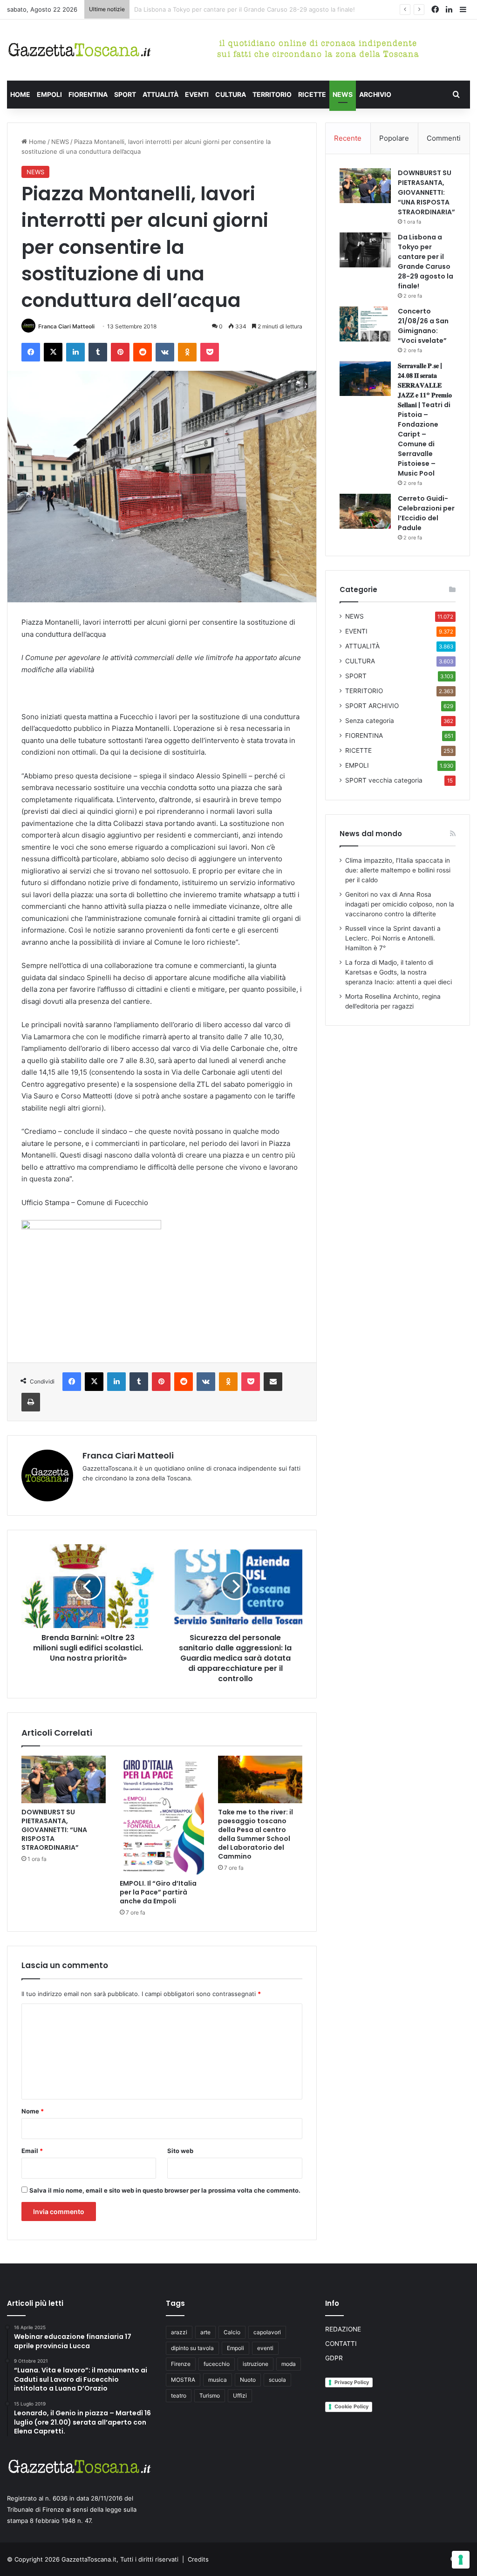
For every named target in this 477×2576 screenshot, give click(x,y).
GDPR (334, 2358)
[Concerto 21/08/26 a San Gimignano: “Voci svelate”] (365, 324)
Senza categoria (370, 721)
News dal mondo (371, 834)
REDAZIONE (343, 2329)
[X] (53, 352)
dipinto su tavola (192, 2348)
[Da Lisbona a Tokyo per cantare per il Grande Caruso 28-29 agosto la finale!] (365, 250)
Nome (33, 2111)
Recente (348, 138)
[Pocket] (210, 352)
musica (218, 2380)
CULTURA (231, 94)
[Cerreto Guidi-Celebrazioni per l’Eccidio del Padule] (365, 511)
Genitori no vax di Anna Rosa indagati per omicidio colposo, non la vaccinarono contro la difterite (400, 904)
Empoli (235, 2348)
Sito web (180, 2151)
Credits (198, 2559)
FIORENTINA (88, 94)
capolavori (267, 2332)
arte (205, 2332)
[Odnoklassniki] (187, 352)
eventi (265, 2348)
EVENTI (197, 94)
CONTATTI (341, 2344)
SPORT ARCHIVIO (372, 706)
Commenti (444, 138)
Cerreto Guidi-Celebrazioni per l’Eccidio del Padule (426, 513)
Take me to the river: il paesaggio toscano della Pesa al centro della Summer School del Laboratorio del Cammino (256, 1834)
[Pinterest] (120, 352)
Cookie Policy (351, 2406)
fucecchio (217, 2364)
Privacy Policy (352, 2382)
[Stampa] (31, 1402)
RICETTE (312, 94)
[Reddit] (143, 352)
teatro (179, 2395)
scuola (277, 2380)
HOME (20, 94)
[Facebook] (31, 352)
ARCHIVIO (375, 94)
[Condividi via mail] (273, 1382)
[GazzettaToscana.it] (79, 50)
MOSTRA (183, 2380)
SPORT (125, 94)
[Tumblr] (98, 352)
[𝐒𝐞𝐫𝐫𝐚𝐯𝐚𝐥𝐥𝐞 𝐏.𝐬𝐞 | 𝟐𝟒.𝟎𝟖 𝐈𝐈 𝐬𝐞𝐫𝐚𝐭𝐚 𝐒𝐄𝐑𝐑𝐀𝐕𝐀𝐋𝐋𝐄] (365, 378)
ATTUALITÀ (160, 94)
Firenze (181, 2364)
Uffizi (240, 2395)
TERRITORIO (272, 94)
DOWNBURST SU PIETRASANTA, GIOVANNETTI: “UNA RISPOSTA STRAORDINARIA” (54, 1830)
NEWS (343, 94)
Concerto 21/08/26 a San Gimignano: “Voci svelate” (208, 9)
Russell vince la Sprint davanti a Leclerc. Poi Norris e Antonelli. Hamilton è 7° (393, 938)
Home (37, 142)
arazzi (179, 2332)
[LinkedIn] (75, 352)
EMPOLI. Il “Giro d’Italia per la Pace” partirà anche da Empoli (158, 1892)
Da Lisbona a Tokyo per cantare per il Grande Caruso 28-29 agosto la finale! (426, 262)
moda (289, 2364)
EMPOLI (49, 94)
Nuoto (248, 2380)
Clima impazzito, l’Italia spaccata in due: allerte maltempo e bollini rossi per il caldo (398, 870)
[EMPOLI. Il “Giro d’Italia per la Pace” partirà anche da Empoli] (162, 1815)
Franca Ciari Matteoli (66, 326)
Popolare (394, 138)
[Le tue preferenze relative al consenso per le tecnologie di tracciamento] (461, 2560)
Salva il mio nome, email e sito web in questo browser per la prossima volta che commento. (165, 2190)
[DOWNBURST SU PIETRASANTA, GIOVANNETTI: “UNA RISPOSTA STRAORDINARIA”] (64, 1779)
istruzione (256, 2364)
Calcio (232, 2332)
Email (32, 2151)
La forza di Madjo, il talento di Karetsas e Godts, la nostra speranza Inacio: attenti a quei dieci (399, 972)
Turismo (210, 2395)
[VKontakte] (165, 352)
